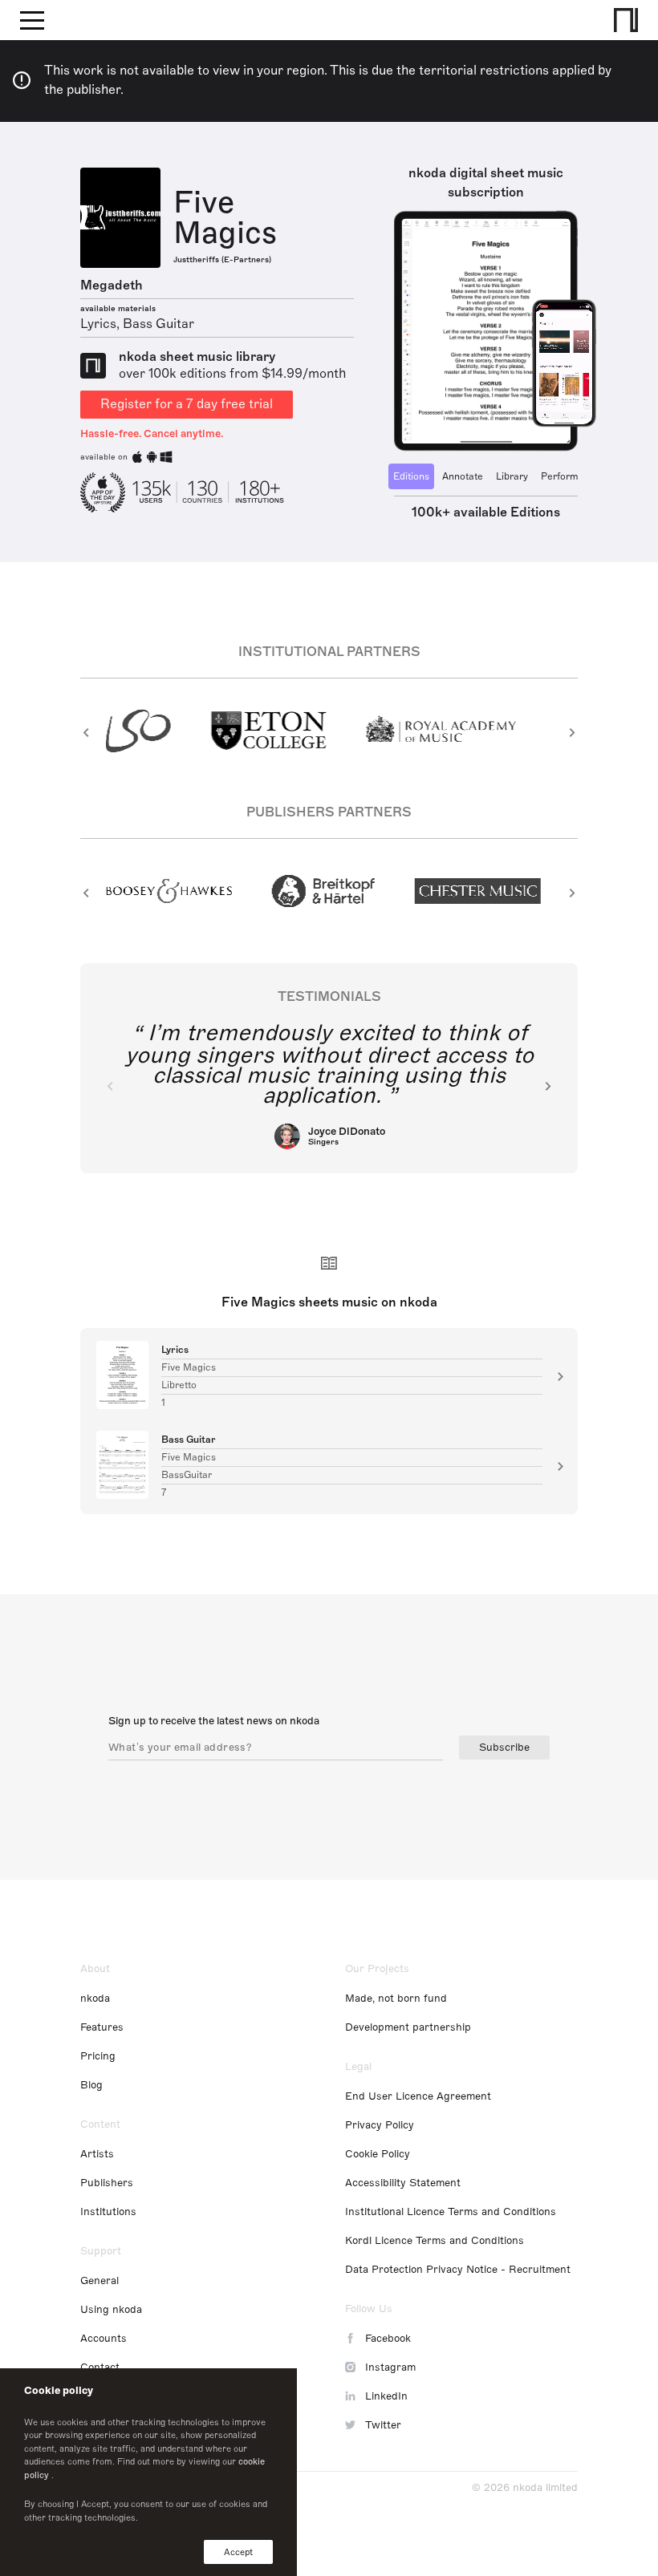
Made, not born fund (396, 1999)
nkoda (95, 1999)
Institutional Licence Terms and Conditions (451, 2212)
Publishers (107, 2183)
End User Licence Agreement (418, 2096)
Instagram (390, 2367)
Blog (91, 2085)
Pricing (98, 2056)
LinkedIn (386, 2396)
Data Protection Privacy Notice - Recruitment (458, 2270)
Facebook (388, 2339)
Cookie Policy (378, 2154)
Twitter (383, 2425)
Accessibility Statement (403, 2183)
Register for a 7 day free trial (187, 404)
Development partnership (408, 2027)
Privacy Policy (380, 2125)
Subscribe (504, 1748)
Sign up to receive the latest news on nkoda (214, 1721)
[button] (86, 732)
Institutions (108, 2212)
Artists (97, 2154)
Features (102, 2027)
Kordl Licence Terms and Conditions (435, 2241)
